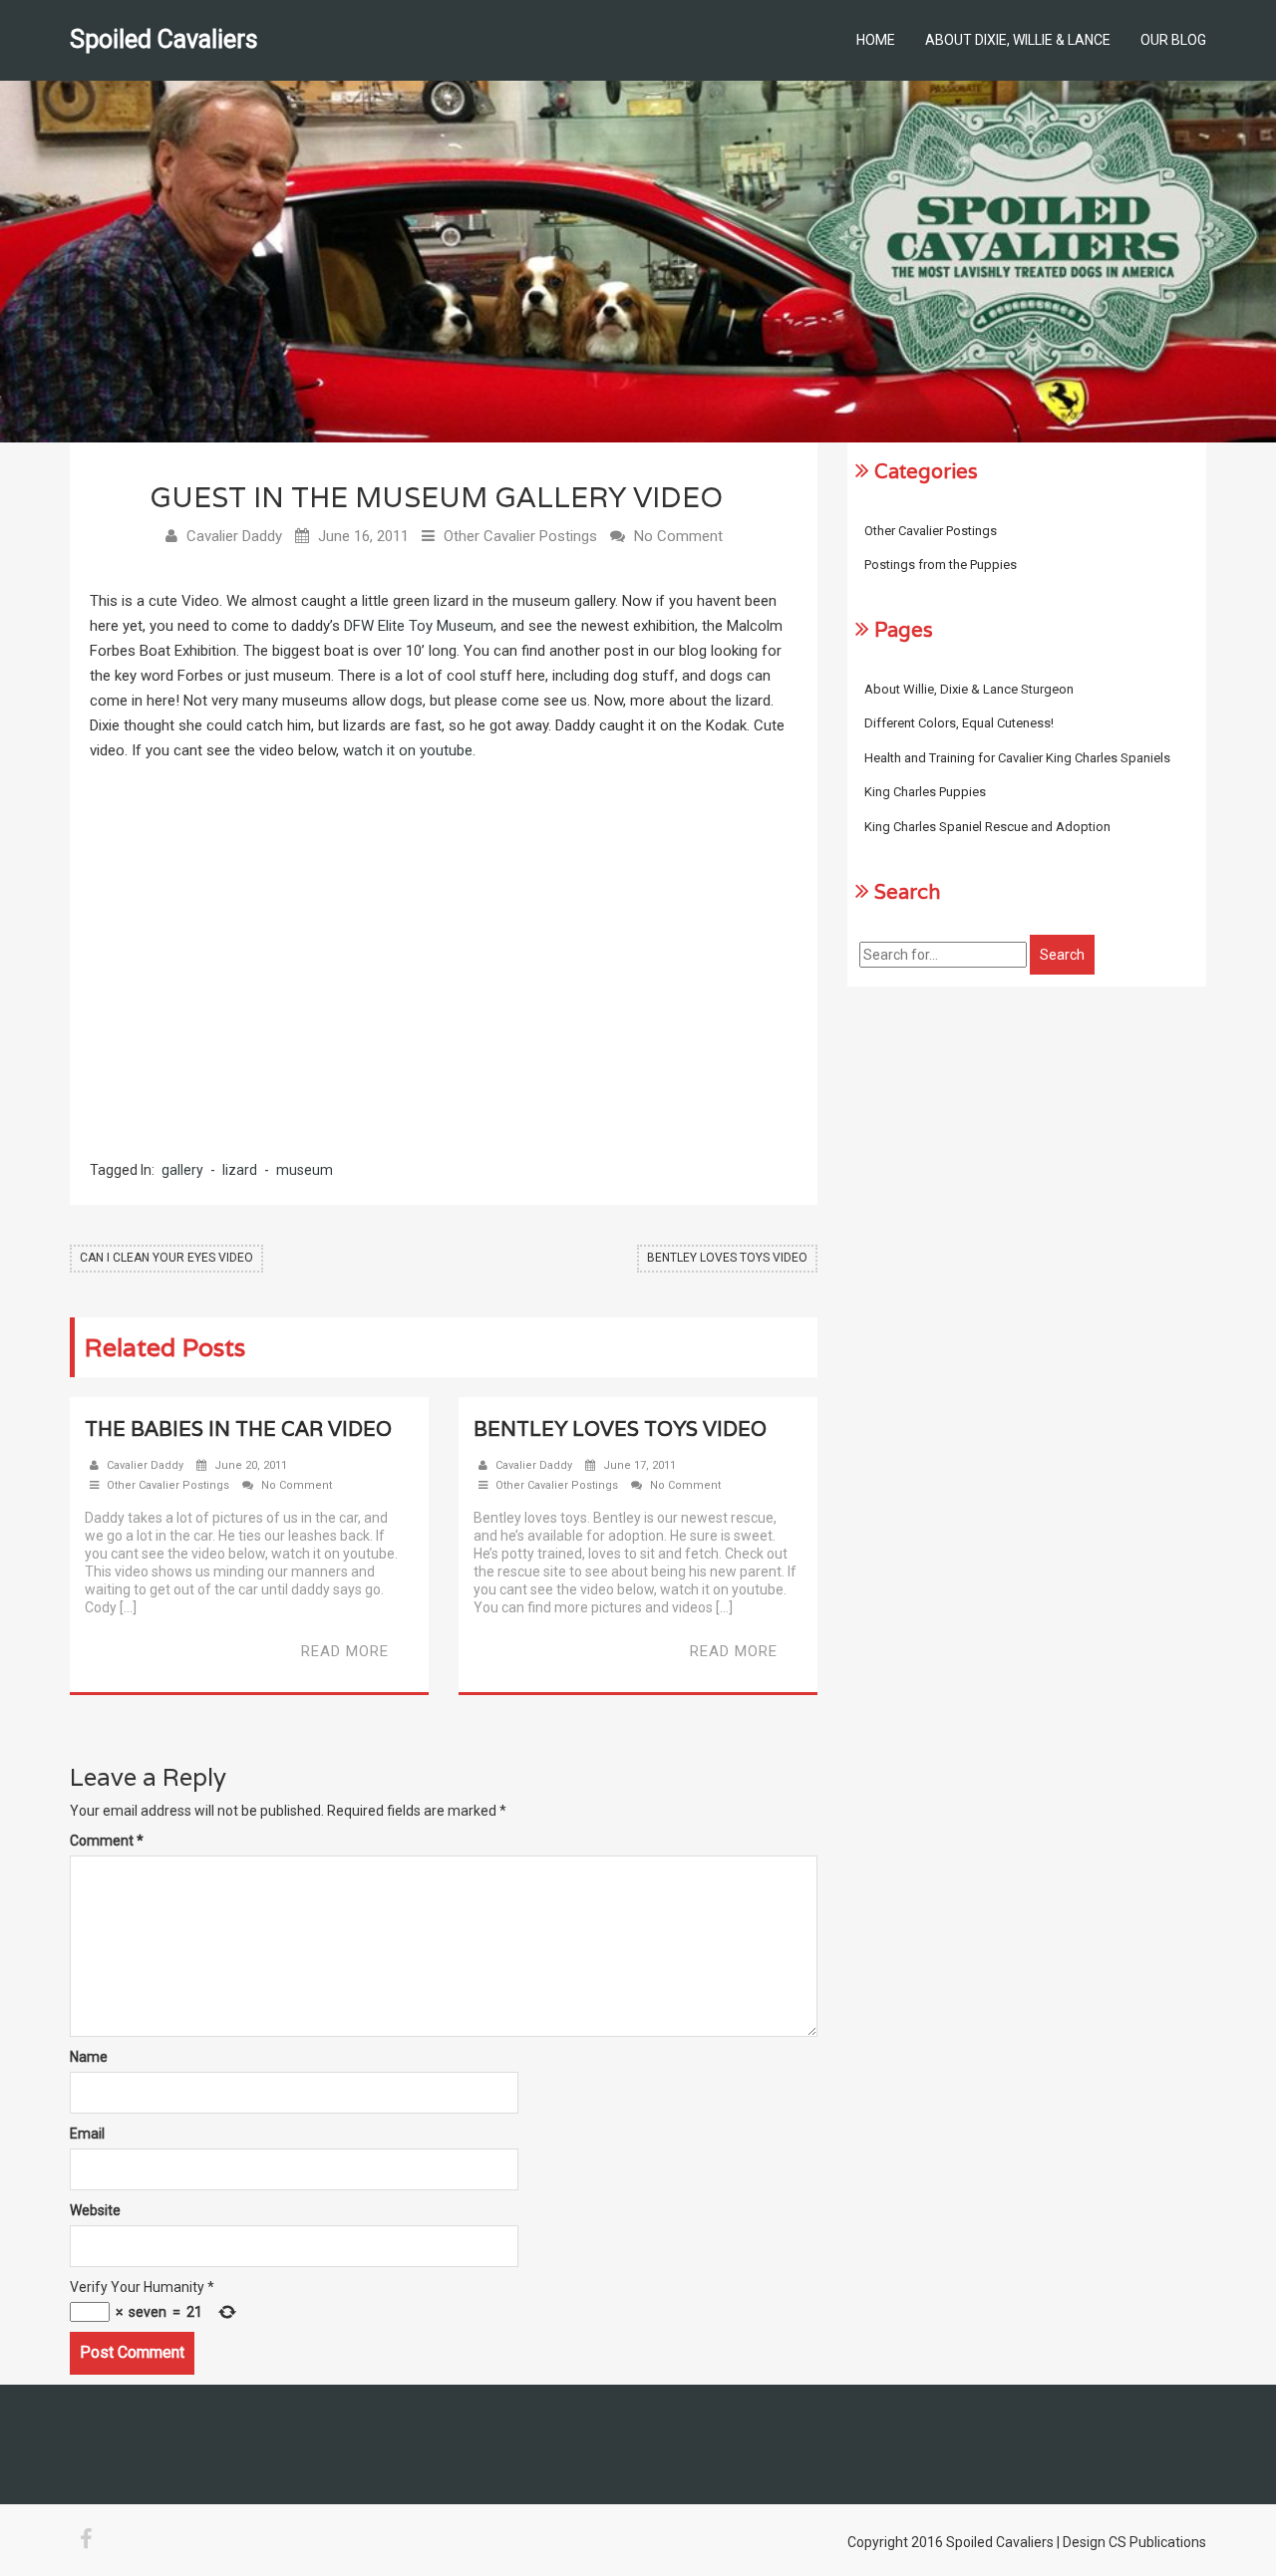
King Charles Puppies (925, 792)
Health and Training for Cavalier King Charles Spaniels (1017, 758)
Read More (345, 1651)
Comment (107, 1841)
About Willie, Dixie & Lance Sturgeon (969, 689)
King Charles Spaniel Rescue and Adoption (987, 827)
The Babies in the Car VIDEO (238, 1429)
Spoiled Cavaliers (164, 39)
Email (87, 2134)
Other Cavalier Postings (520, 536)
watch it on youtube (408, 750)
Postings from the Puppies (941, 565)
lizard (240, 1170)
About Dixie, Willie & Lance (1018, 40)
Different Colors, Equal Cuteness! (959, 723)
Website (95, 2210)
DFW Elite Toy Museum (419, 626)
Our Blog (1173, 40)
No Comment (678, 536)
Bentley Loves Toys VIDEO (727, 1258)
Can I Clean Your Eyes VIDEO (166, 1258)
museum (305, 1170)
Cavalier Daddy (234, 536)
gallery (182, 1170)
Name (89, 2057)
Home (876, 40)
